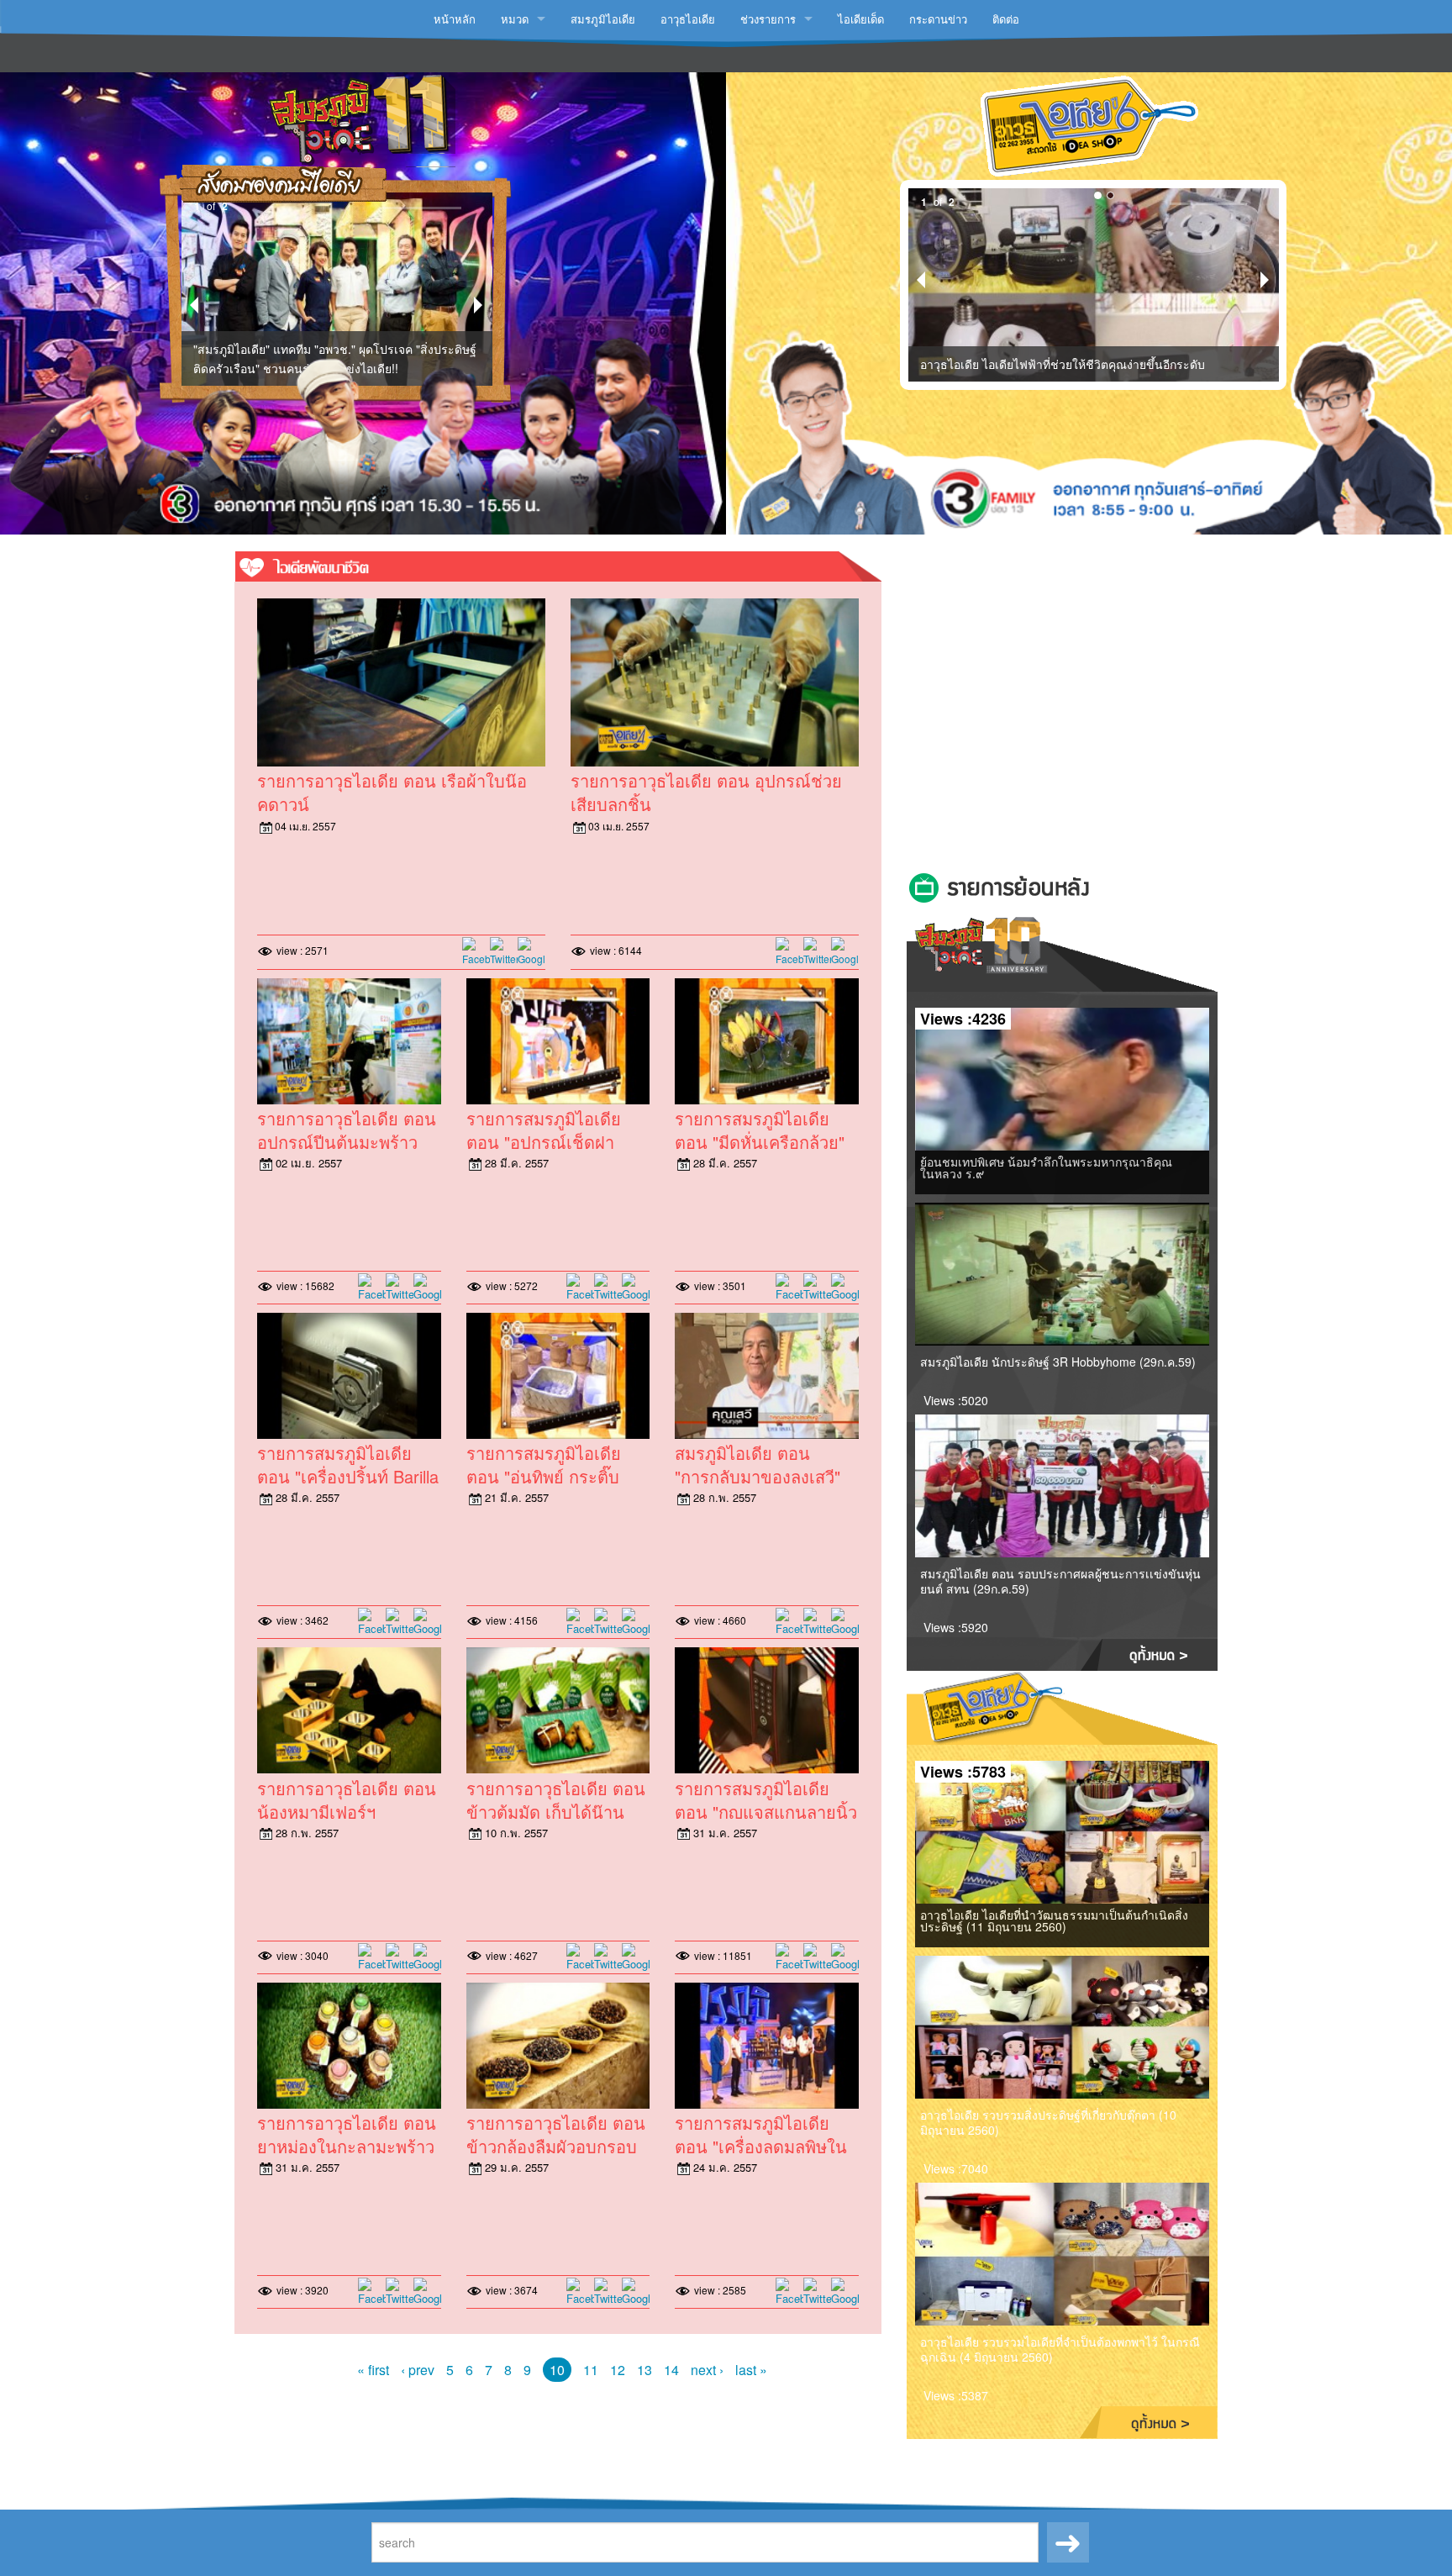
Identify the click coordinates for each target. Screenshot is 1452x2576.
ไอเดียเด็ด (861, 19)
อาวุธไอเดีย (688, 19)
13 (644, 2370)
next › (707, 2370)
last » (751, 2370)
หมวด (515, 19)
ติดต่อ (1006, 19)
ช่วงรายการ (768, 19)
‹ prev (418, 2370)
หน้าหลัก (455, 19)
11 (591, 2370)
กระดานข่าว (938, 19)
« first (373, 2370)
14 (671, 2370)
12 (618, 2370)
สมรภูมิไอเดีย (603, 19)
